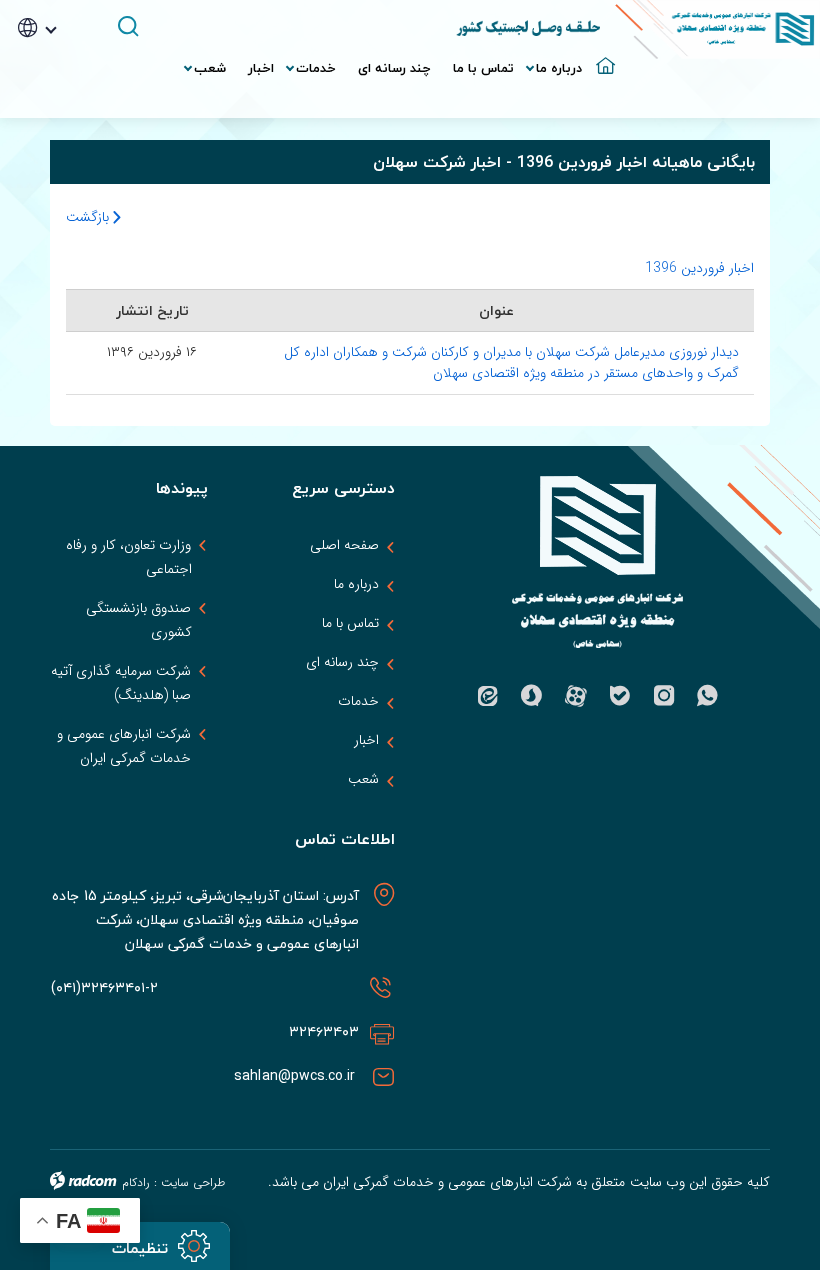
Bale (620, 696)
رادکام (136, 1182)
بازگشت (89, 217)
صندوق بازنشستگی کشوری (138, 620)
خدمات (358, 701)
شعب (363, 779)
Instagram (664, 696)
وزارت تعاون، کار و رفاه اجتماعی (128, 557)
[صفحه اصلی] (604, 58)
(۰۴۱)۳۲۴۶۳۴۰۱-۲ (104, 987)
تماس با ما (350, 623)
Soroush (532, 696)
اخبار (366, 740)
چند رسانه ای (342, 662)
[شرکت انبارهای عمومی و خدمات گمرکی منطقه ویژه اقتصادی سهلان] (717, 29)
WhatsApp (708, 696)
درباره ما (356, 584)
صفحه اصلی (344, 545)
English (65, 88)
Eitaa (488, 696)
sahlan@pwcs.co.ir (296, 1075)
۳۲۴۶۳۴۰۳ (324, 1031)
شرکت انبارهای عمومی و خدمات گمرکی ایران (124, 746)
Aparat (576, 696)
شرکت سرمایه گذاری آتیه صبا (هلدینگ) (121, 683)
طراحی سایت (193, 1182)
